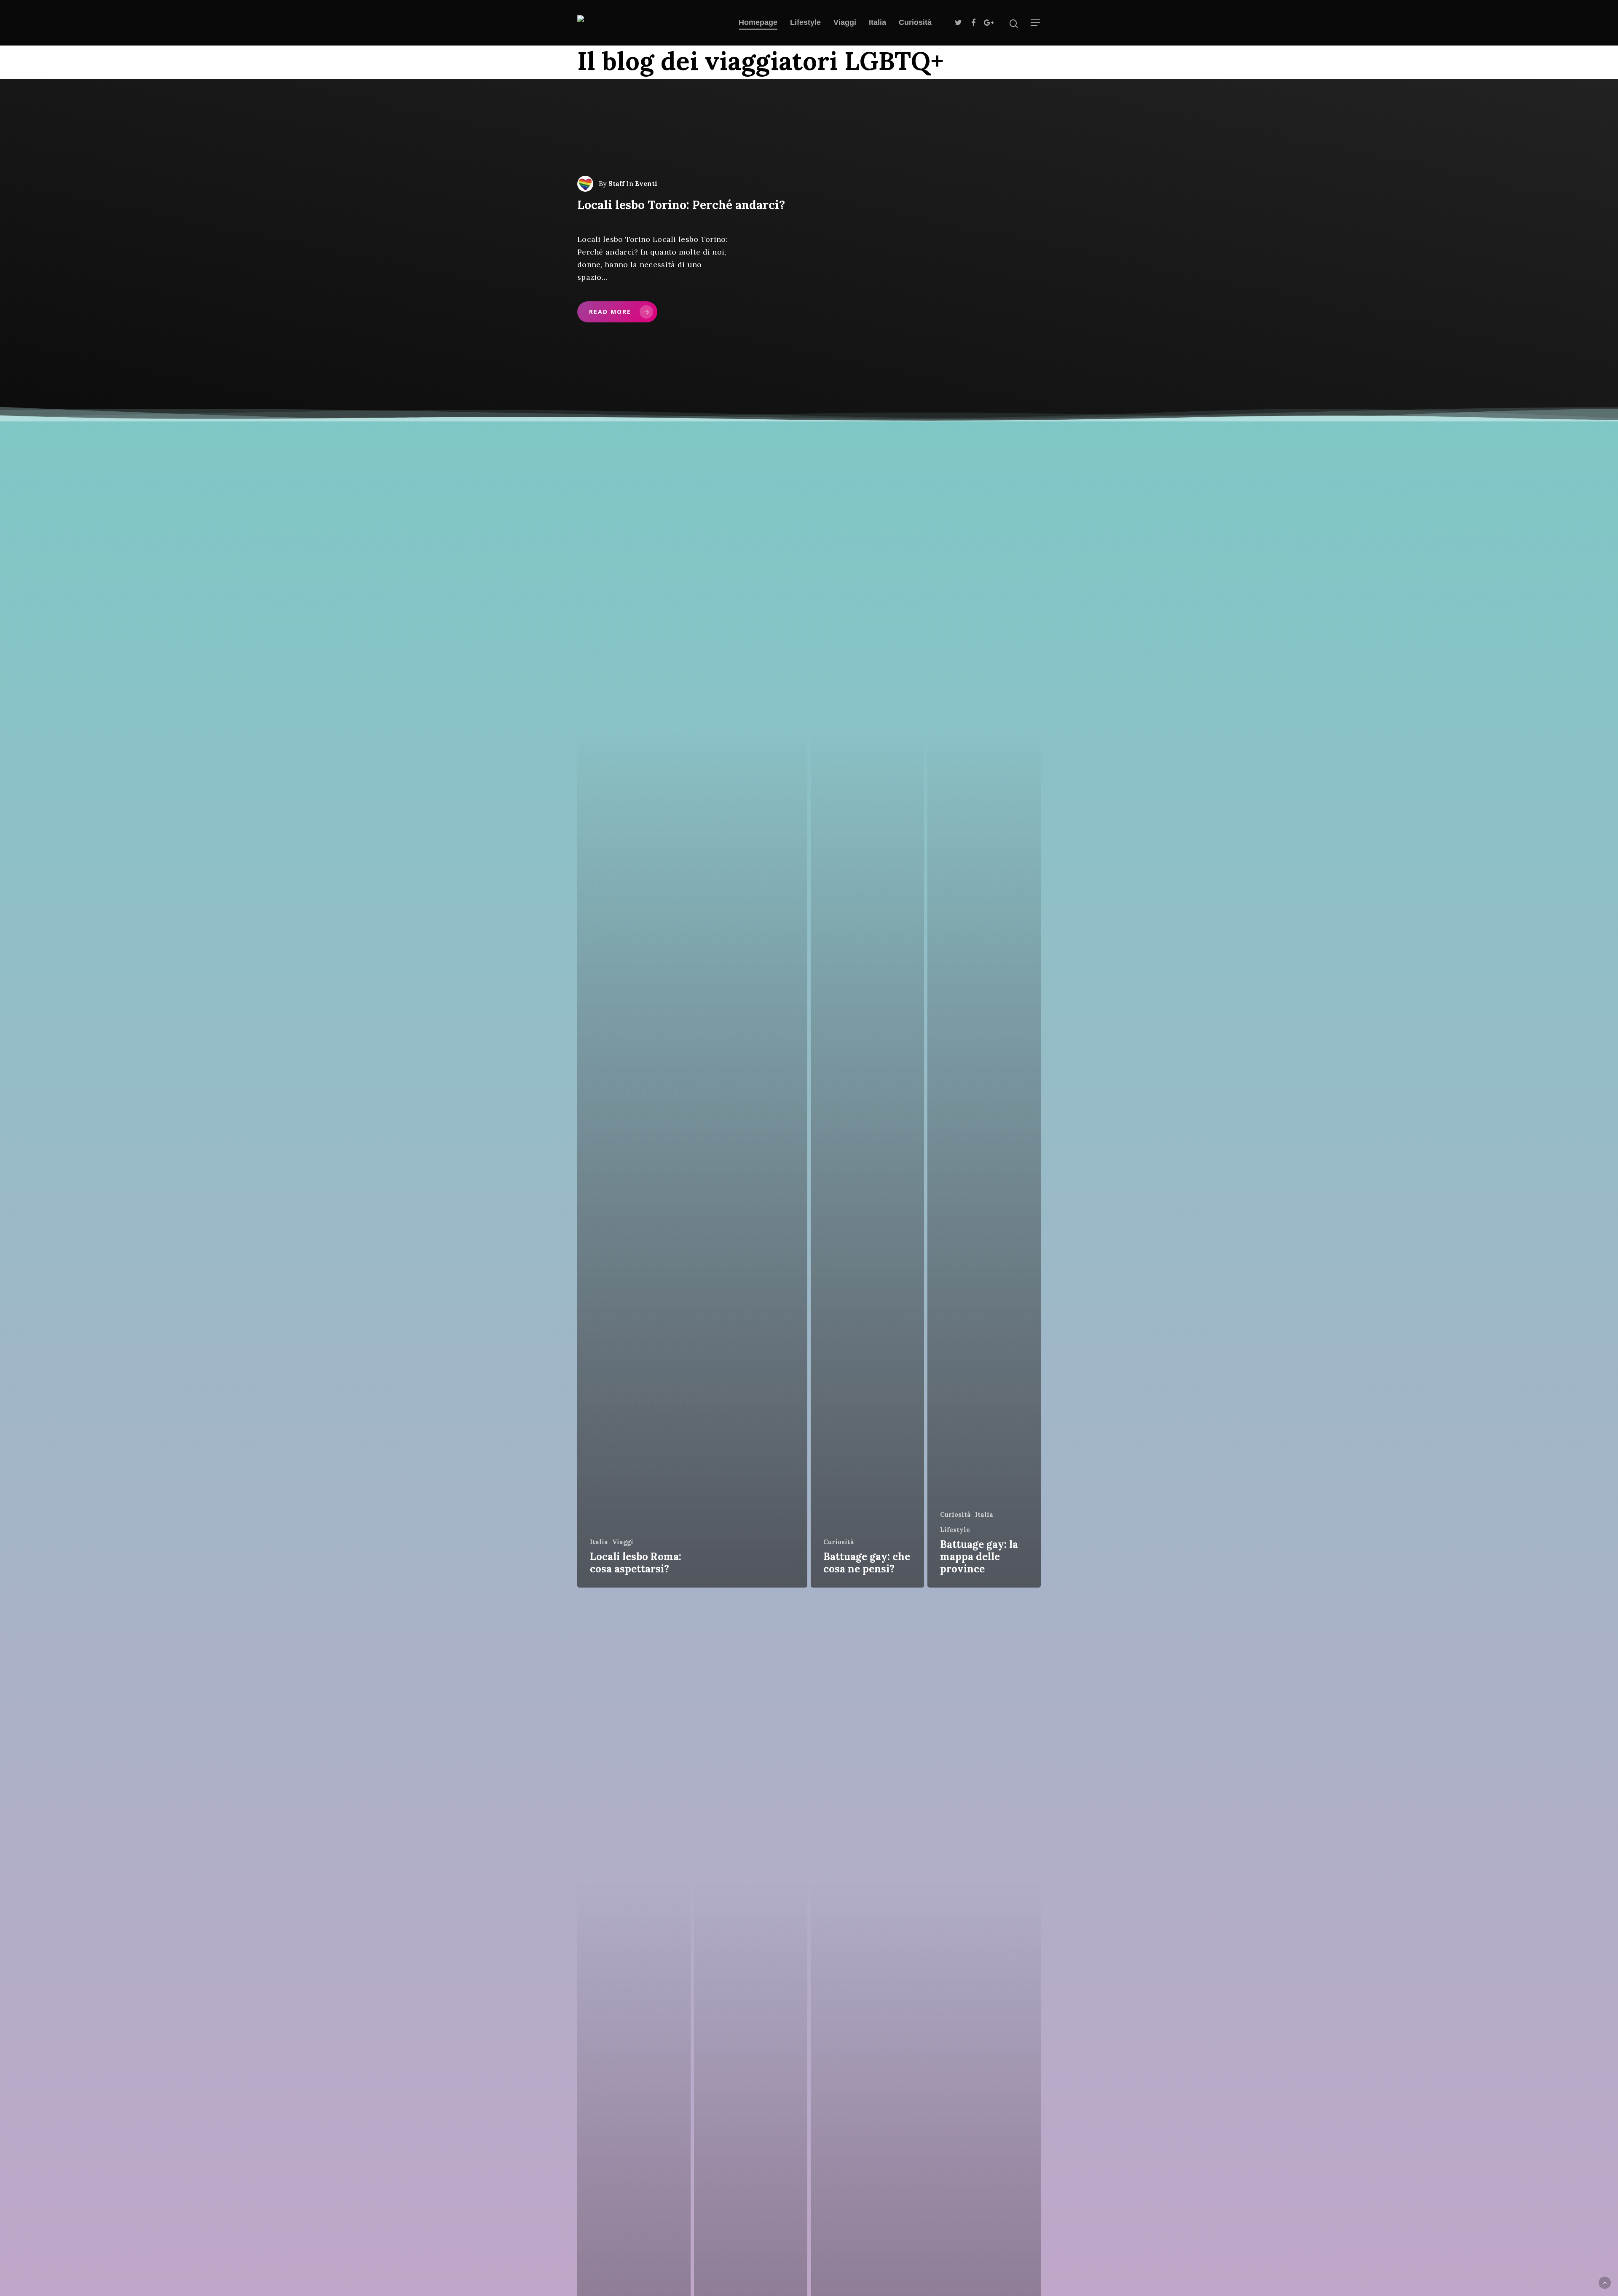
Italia (877, 22)
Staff (616, 184)
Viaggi (845, 22)
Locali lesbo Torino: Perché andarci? (681, 205)
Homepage (758, 22)
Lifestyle (805, 22)
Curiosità (915, 22)
